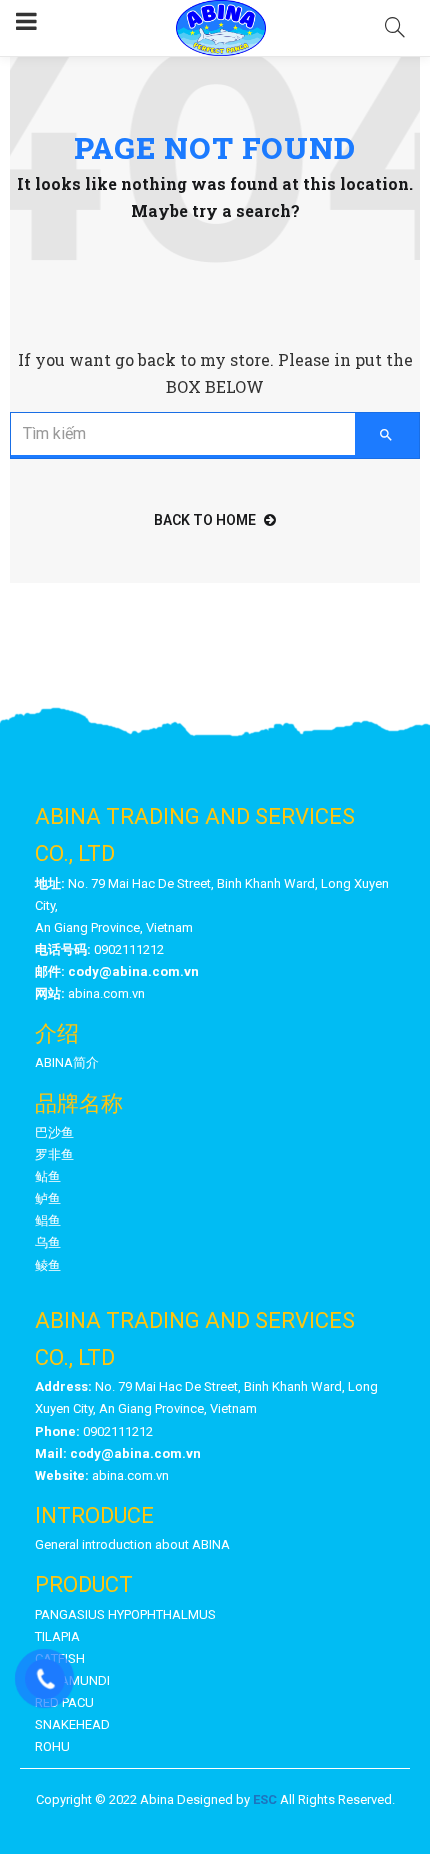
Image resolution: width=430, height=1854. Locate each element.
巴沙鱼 (54, 1132)
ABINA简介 (67, 1062)
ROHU (52, 1746)
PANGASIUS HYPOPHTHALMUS (125, 1614)
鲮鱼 (48, 1265)
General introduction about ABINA (132, 1544)
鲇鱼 (48, 1176)
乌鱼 (48, 1242)
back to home (205, 520)
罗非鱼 (54, 1154)
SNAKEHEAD (72, 1724)
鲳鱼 (48, 1220)
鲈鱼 (48, 1198)
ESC (265, 1799)
